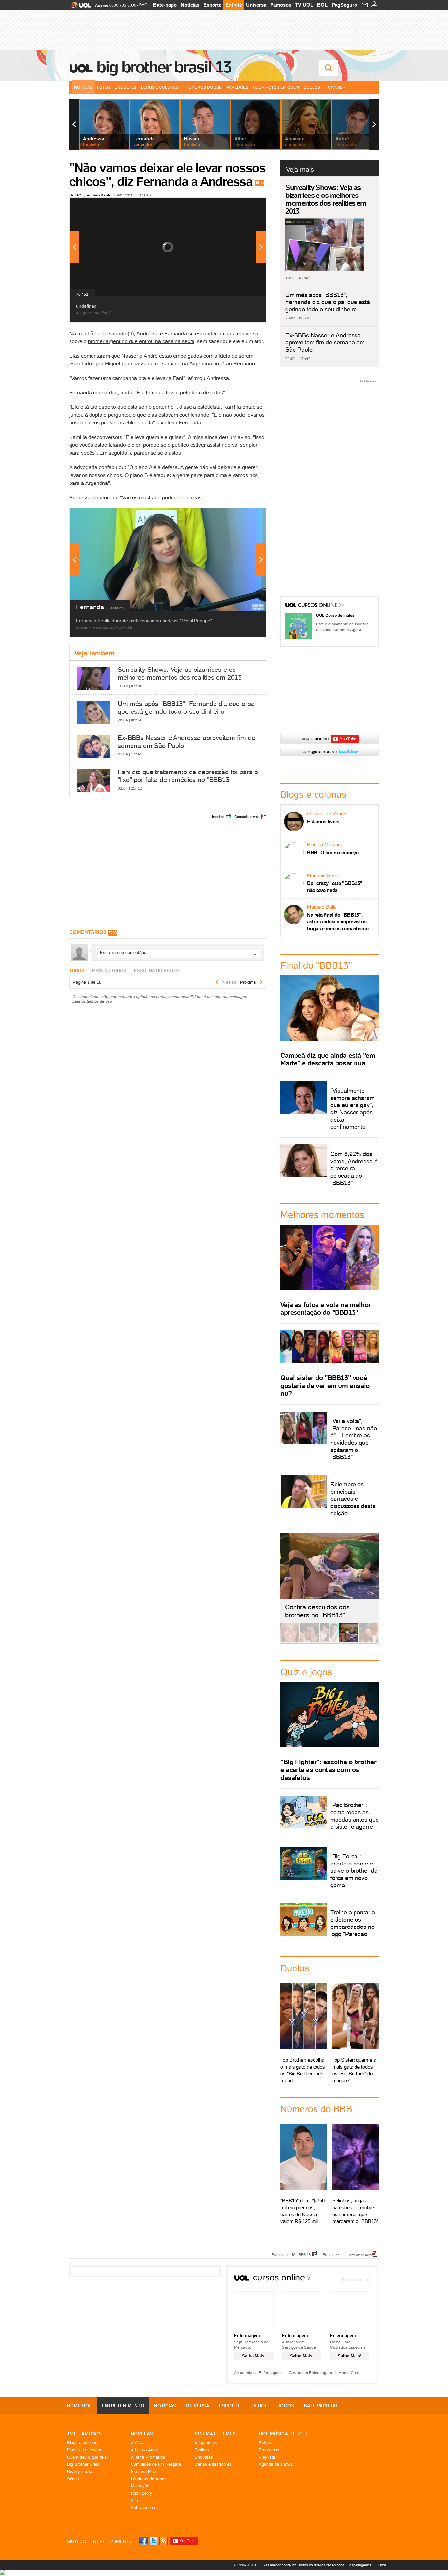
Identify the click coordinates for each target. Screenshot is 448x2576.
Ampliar (245, 206)
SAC (143, 5)
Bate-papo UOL (322, 2406)
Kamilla (232, 407)
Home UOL (79, 2406)
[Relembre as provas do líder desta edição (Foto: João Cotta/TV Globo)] (369, 1641)
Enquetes (126, 87)
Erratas (329, 2254)
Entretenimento (123, 2406)
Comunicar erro (247, 817)
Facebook (144, 2541)
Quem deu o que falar (87, 2457)
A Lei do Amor (144, 2450)
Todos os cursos (356, 2280)
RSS (164, 2541)
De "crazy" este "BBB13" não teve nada (335, 887)
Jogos (286, 2406)
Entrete (234, 5)
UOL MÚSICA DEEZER (283, 2434)
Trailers (202, 2450)
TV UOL (304, 5)
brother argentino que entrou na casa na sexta (141, 341)
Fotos (104, 87)
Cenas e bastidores (213, 2464)
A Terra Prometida (148, 2457)
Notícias (190, 5)
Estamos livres (323, 822)
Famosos (281, 5)
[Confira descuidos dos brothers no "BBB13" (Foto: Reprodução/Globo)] (349, 1641)
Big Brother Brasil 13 (164, 67)
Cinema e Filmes (215, 2434)
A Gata (138, 2443)
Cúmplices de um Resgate (156, 2464)
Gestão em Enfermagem (310, 2372)
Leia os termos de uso (92, 1001)
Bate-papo (165, 5)
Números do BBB (204, 87)
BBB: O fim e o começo (333, 852)
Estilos (265, 2443)
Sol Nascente (144, 2508)
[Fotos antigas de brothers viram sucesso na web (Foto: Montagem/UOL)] (329, 1641)
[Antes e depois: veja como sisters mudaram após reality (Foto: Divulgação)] (290, 1641)
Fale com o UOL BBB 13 (291, 2254)
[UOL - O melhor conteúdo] (79, 7)
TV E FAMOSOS (84, 2434)
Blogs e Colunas (160, 87)
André (151, 356)
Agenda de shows (276, 2464)
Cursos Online (318, 606)
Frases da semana (85, 2450)
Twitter (154, 2541)
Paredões (237, 87)
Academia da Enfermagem (258, 2372)
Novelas (142, 2434)
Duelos (312, 87)
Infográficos (206, 2443)
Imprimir (218, 817)
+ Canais (334, 87)
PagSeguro (344, 5)
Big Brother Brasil (84, 2464)
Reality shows (80, 2472)
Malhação (140, 2486)
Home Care (349, 2372)
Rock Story (142, 2493)
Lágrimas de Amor (148, 2479)
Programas (269, 2450)
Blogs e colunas (82, 2443)
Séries (73, 2479)
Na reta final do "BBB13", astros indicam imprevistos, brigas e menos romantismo (338, 922)
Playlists (267, 2457)
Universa (256, 5)
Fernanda (176, 333)
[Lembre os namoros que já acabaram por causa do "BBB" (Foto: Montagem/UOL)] (310, 1641)
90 (262, 183)
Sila (134, 2500)
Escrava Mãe (143, 2472)
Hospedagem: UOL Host (366, 2565)
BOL (322, 5)
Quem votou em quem (276, 87)
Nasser (130, 356)
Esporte (212, 5)
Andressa (148, 333)
